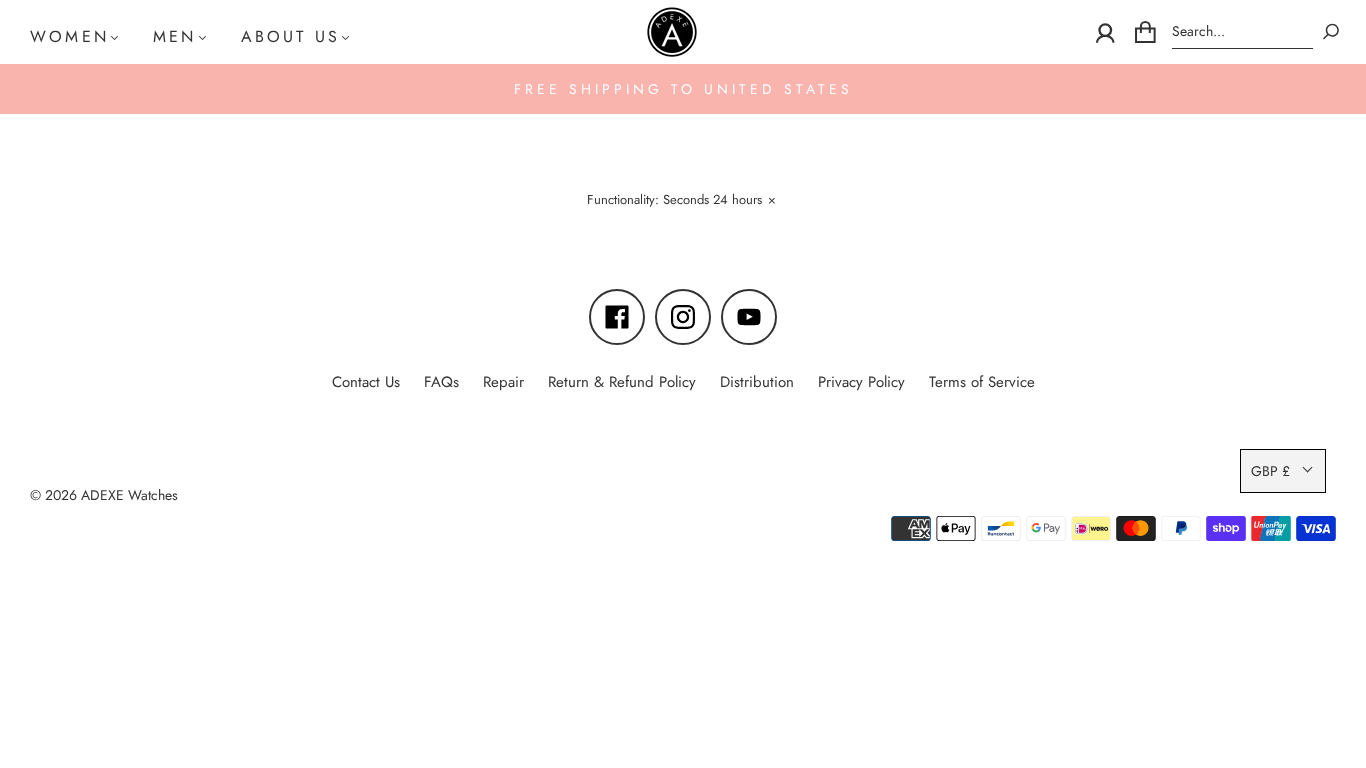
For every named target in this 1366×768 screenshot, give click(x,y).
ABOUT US (291, 36)
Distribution (757, 382)
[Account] (1105, 32)
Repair (503, 382)
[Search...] (1242, 31)
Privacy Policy (861, 382)
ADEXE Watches (129, 495)
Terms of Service (982, 382)
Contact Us (366, 382)
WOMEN (69, 36)
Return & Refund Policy (622, 382)
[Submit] (1331, 31)
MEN (175, 36)
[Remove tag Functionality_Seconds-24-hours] (680, 202)
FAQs (441, 382)
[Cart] (1145, 32)
